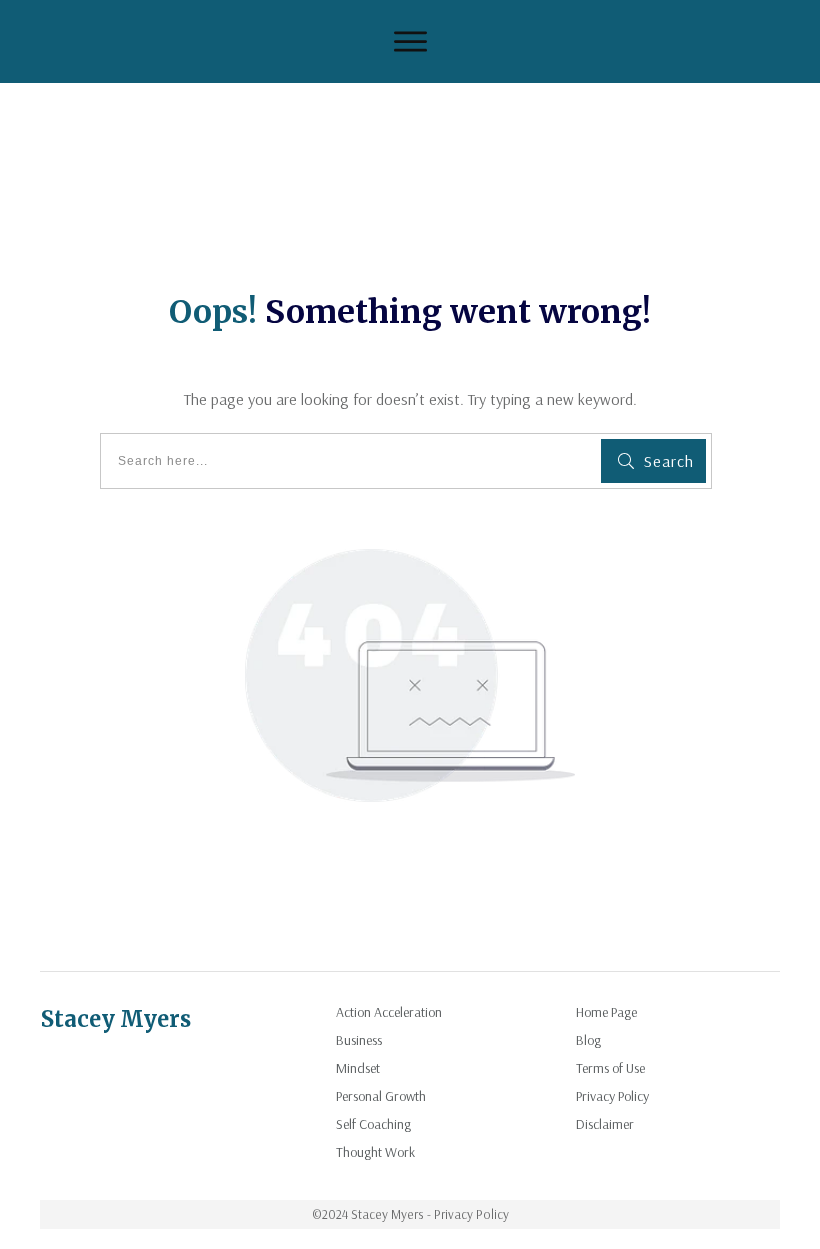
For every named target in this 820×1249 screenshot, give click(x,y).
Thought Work (375, 1152)
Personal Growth (381, 1096)
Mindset (358, 1068)
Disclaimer (605, 1124)
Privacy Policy (612, 1096)
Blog (588, 1040)
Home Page (606, 1012)
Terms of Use (610, 1068)
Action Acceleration (389, 1012)
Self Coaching (373, 1124)
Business (359, 1040)
